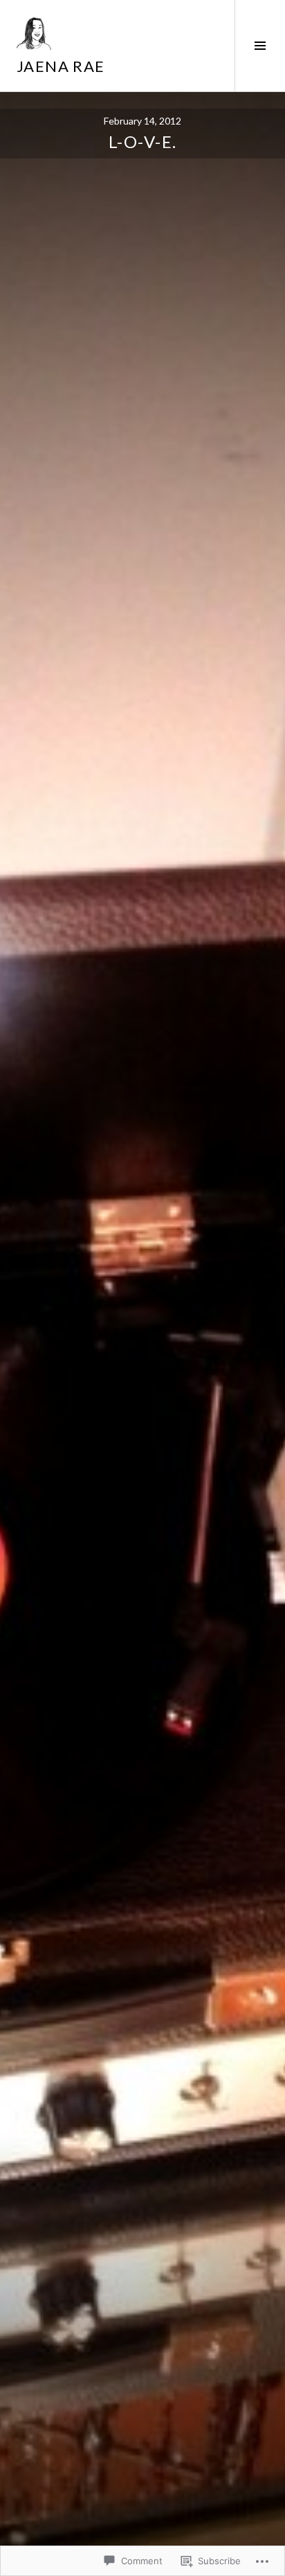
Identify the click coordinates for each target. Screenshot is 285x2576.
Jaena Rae (61, 66)
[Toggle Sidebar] (260, 46)
